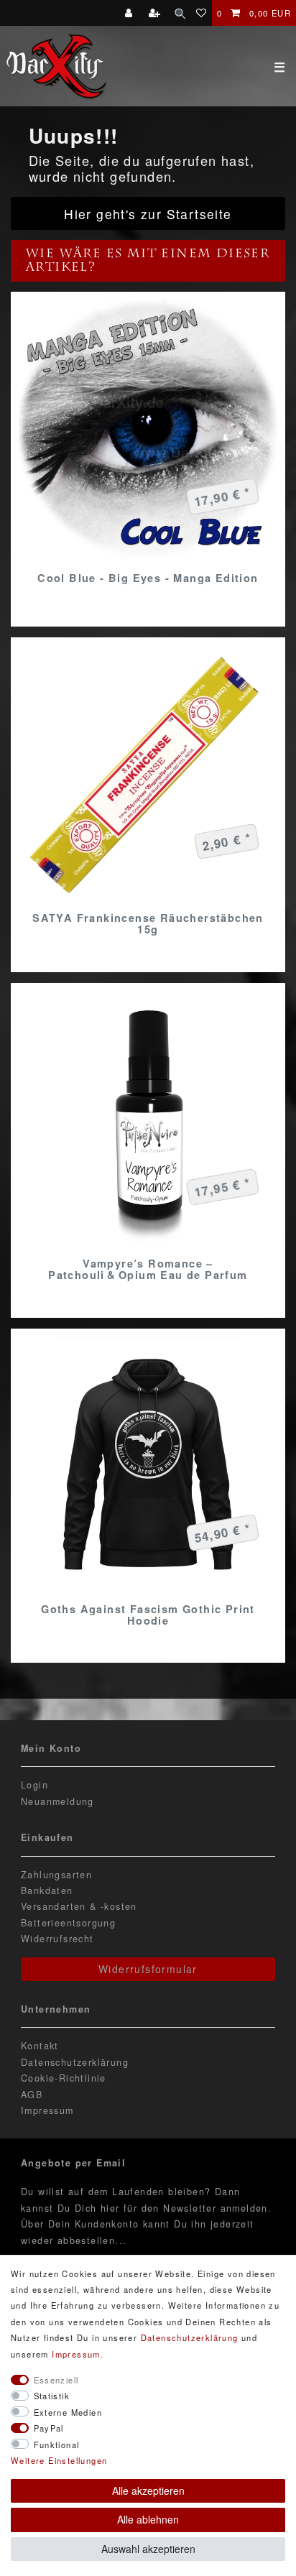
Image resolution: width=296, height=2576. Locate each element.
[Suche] (180, 13)
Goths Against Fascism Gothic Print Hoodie (148, 1615)
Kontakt (40, 2046)
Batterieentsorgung (68, 1923)
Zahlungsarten (56, 1875)
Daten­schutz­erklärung (190, 2337)
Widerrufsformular (148, 1969)
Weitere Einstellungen (59, 2460)
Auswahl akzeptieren (148, 2549)
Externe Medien (68, 2412)
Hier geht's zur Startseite (148, 214)
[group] (148, 429)
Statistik (52, 2396)
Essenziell (56, 2380)
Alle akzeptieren (148, 2490)
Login (34, 1785)
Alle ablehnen (148, 2519)
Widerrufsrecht (57, 1939)
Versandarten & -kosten (79, 1906)
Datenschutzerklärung (75, 2062)
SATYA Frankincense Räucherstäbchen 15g (148, 923)
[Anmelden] (130, 13)
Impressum (47, 2110)
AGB (32, 2095)
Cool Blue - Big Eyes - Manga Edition (148, 578)
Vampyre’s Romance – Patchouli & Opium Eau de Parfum (148, 1269)
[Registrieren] (156, 13)
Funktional (57, 2445)
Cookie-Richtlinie (64, 2078)
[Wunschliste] (202, 13)
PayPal (49, 2428)
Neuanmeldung (57, 1801)
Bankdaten (47, 1891)
